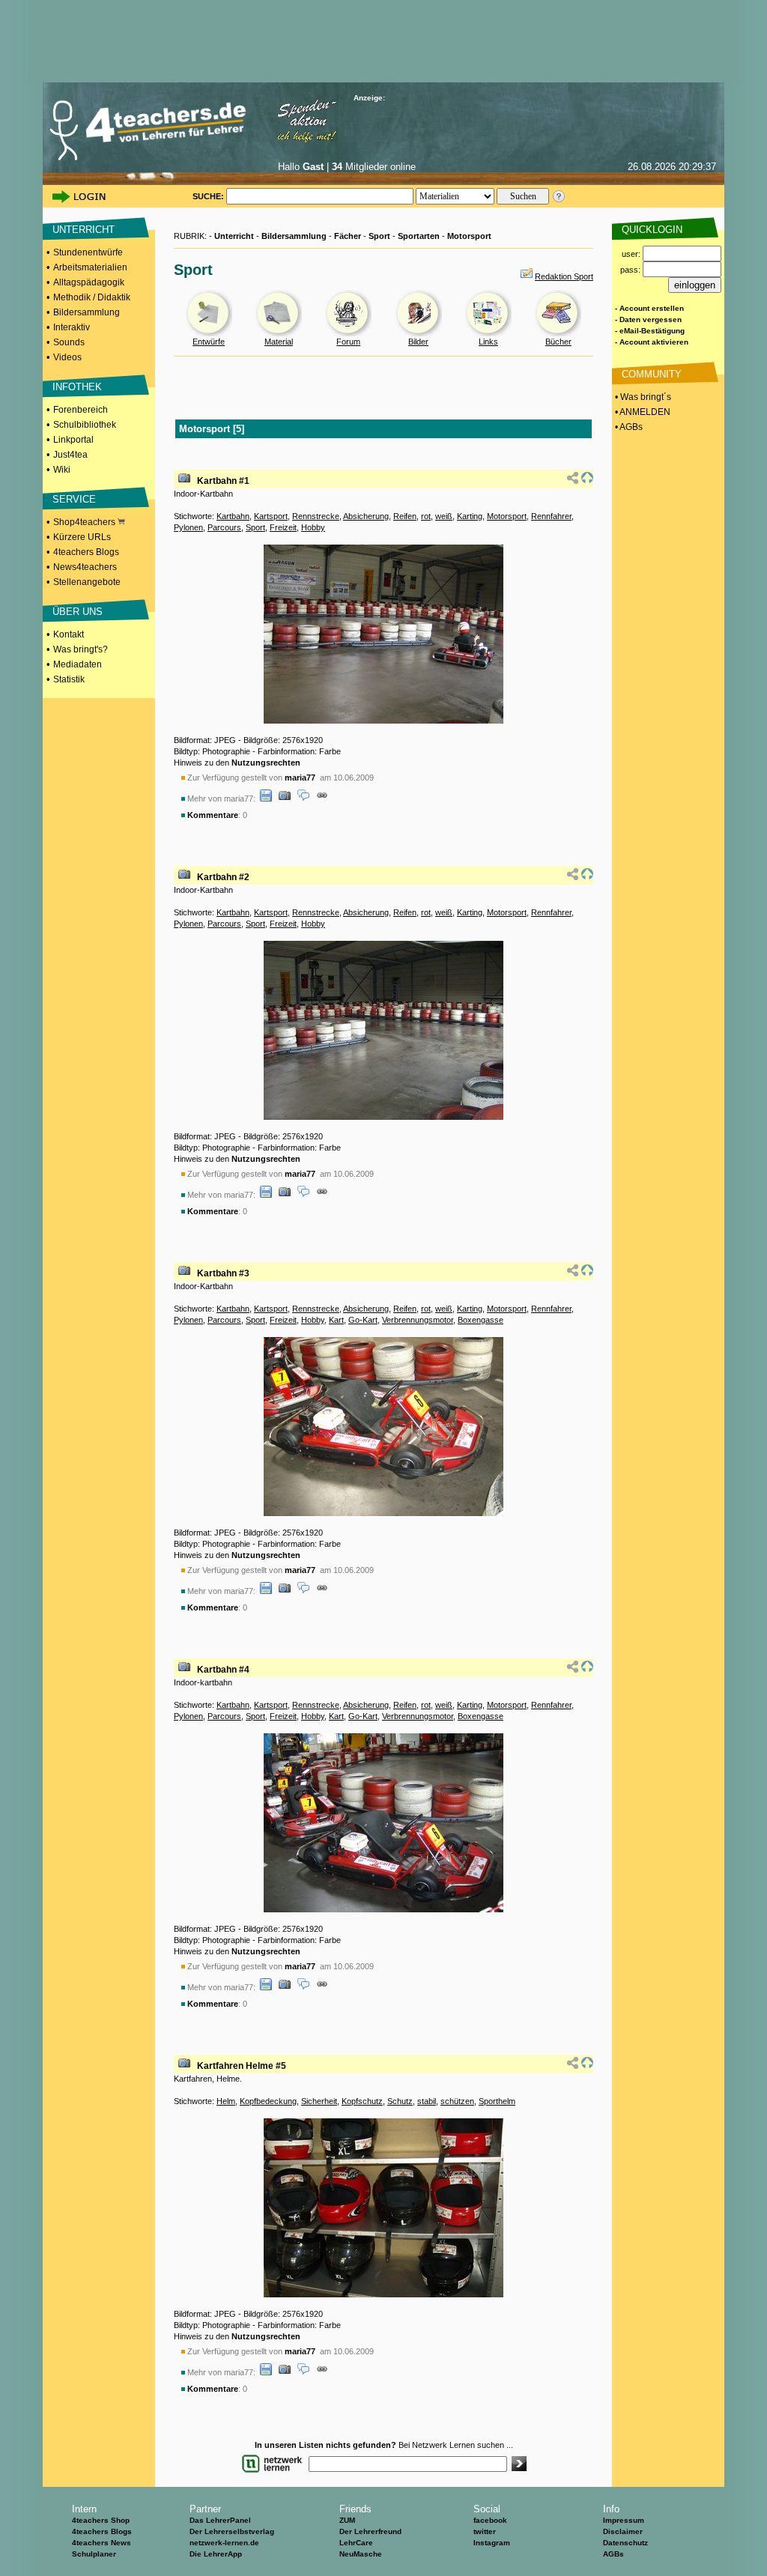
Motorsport (469, 236)
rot (426, 516)
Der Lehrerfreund (370, 2531)
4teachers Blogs (86, 552)
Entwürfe (209, 342)
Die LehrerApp (216, 2554)
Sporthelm (497, 2101)
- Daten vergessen (648, 319)
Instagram (492, 2543)
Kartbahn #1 (223, 481)
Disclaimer (623, 2531)
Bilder (418, 342)
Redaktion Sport (564, 276)
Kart (336, 1320)
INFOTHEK (77, 387)
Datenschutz (625, 2543)
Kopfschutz (362, 2101)
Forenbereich (81, 410)
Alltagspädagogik (89, 282)
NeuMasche (361, 2554)
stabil (427, 2101)
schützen (457, 2101)
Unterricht (234, 236)
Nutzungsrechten (266, 763)
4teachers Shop (101, 2520)
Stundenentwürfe (88, 252)
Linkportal (73, 440)
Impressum (624, 2520)
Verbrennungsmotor (418, 1320)
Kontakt (69, 634)
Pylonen (188, 527)
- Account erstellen (649, 308)
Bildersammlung (87, 312)
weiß (444, 516)
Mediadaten (78, 664)
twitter (485, 2531)
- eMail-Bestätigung (650, 331)
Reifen (405, 516)
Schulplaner (94, 2554)
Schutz (400, 2101)
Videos (67, 357)
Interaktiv (72, 327)
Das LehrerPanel (220, 2520)
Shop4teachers (85, 522)
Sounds (69, 342)
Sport (379, 236)
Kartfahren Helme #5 (242, 2066)
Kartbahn (233, 516)
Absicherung (366, 516)
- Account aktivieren (652, 342)
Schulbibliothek (85, 425)
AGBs (613, 2554)
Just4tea (70, 455)
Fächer (348, 236)
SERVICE (74, 499)
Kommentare (213, 815)
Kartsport (271, 516)
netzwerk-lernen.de (224, 2543)
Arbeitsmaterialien (90, 267)
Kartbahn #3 (223, 1273)
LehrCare (356, 2543)
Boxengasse (480, 1320)
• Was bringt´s (642, 397)
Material (279, 342)
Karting (470, 516)
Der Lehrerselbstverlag (232, 2531)
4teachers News (101, 2543)
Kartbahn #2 (223, 877)
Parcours (224, 527)
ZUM (347, 2520)
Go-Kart (363, 1320)
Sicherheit (319, 2101)
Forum (348, 342)
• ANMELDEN (642, 412)
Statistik (69, 679)
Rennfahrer (551, 516)
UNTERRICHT (84, 230)
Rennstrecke (316, 516)
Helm (226, 2101)
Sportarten (419, 236)
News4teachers (85, 567)
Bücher (558, 342)
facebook (490, 2520)
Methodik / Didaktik (92, 297)
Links (488, 342)
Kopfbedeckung (268, 2101)
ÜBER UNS (78, 612)
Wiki (62, 470)
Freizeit (283, 527)
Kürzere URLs (82, 537)
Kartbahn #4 (223, 1670)
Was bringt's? (81, 649)
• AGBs (628, 427)
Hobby (313, 527)
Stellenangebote (87, 582)
